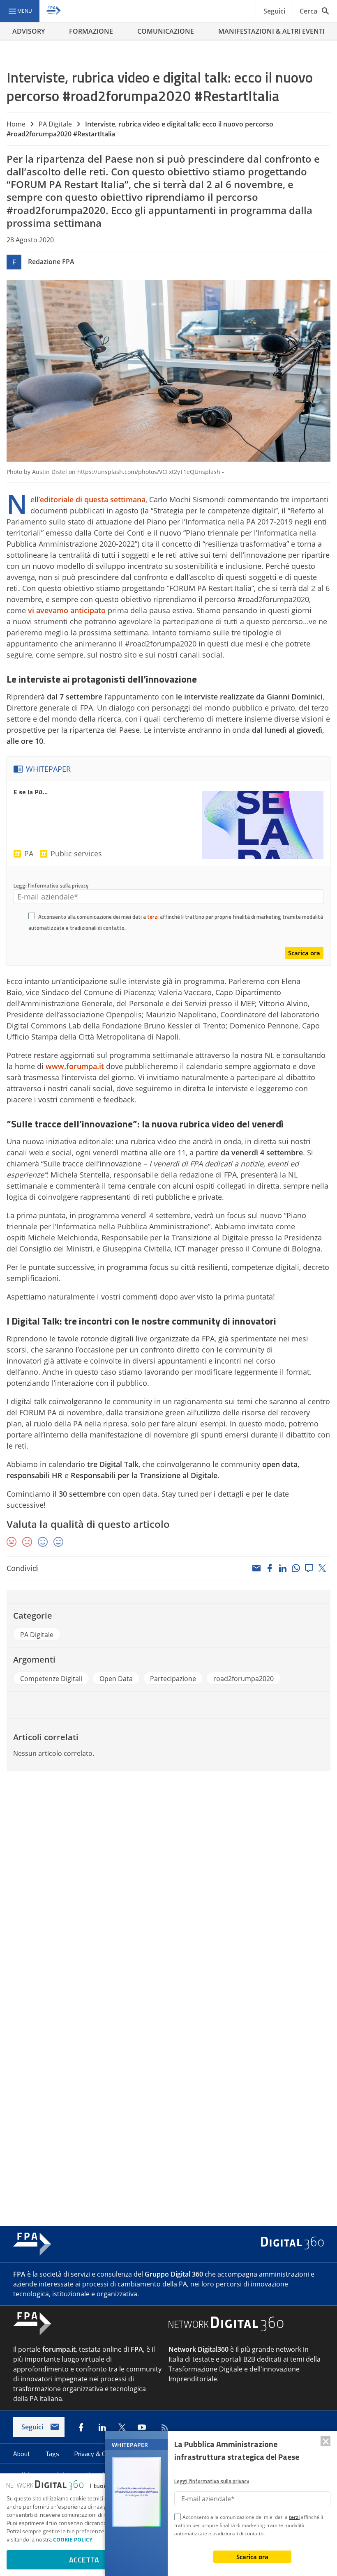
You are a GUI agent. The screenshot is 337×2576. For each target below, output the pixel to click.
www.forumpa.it (75, 1066)
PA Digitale (55, 124)
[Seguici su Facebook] (81, 2427)
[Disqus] (168, 1888)
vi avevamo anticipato (67, 610)
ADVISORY (29, 31)
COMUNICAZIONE (166, 31)
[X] (322, 1568)
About (23, 2454)
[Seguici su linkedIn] (102, 2427)
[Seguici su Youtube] (142, 2427)
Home (16, 124)
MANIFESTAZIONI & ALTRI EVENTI (271, 31)
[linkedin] (283, 1568)
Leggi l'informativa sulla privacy (51, 885)
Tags (53, 2454)
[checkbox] (32, 917)
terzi (153, 917)
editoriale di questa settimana (93, 499)
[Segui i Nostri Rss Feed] (163, 2427)
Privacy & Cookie (98, 2454)
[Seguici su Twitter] (122, 2427)
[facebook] (270, 1568)
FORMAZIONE (91, 31)
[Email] (256, 1568)
